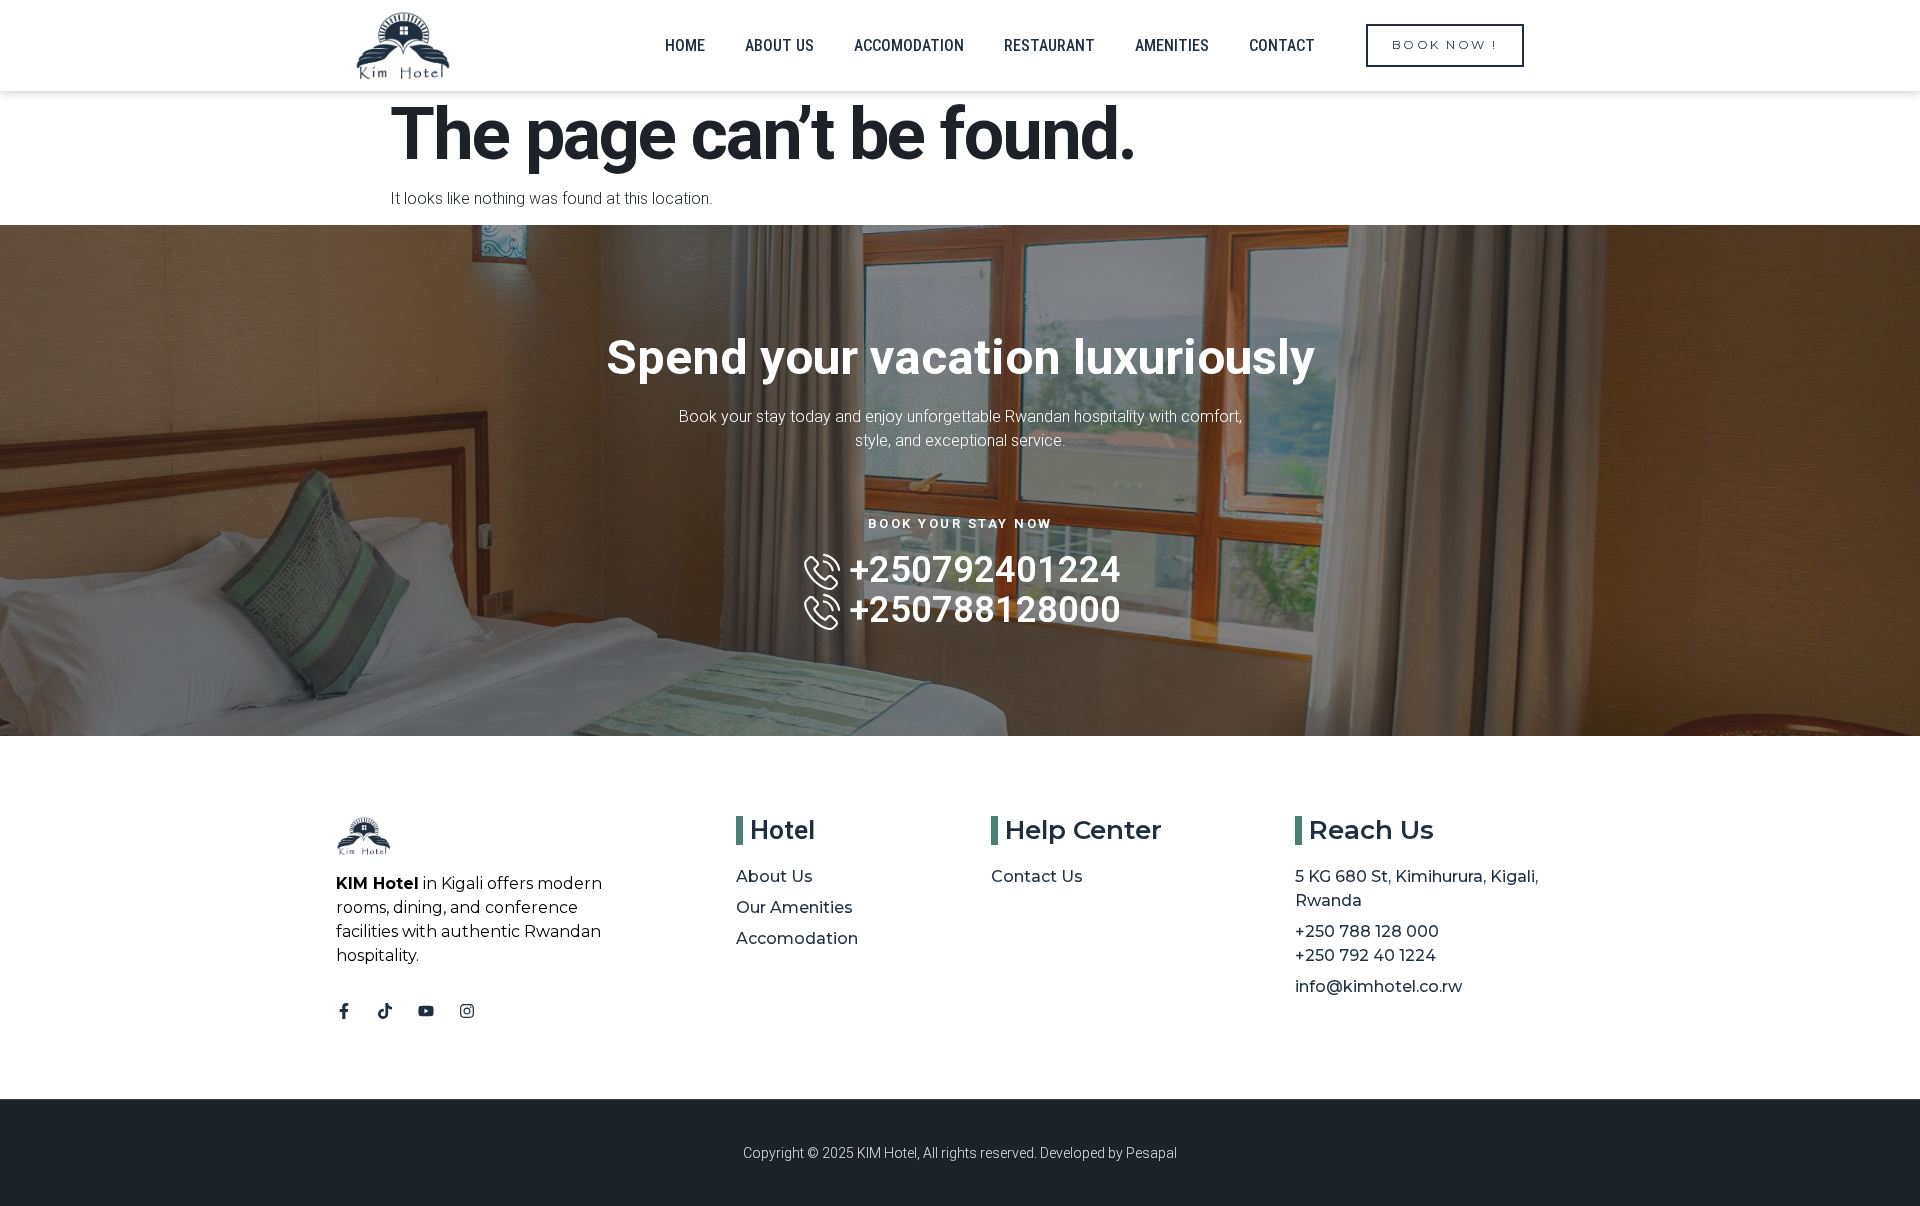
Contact (1282, 45)
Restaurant (1049, 45)
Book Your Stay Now (960, 523)
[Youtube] (426, 1011)
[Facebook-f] (344, 1011)
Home (685, 45)
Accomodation (909, 45)
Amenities (1172, 45)
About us (779, 45)
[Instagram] (467, 1011)
